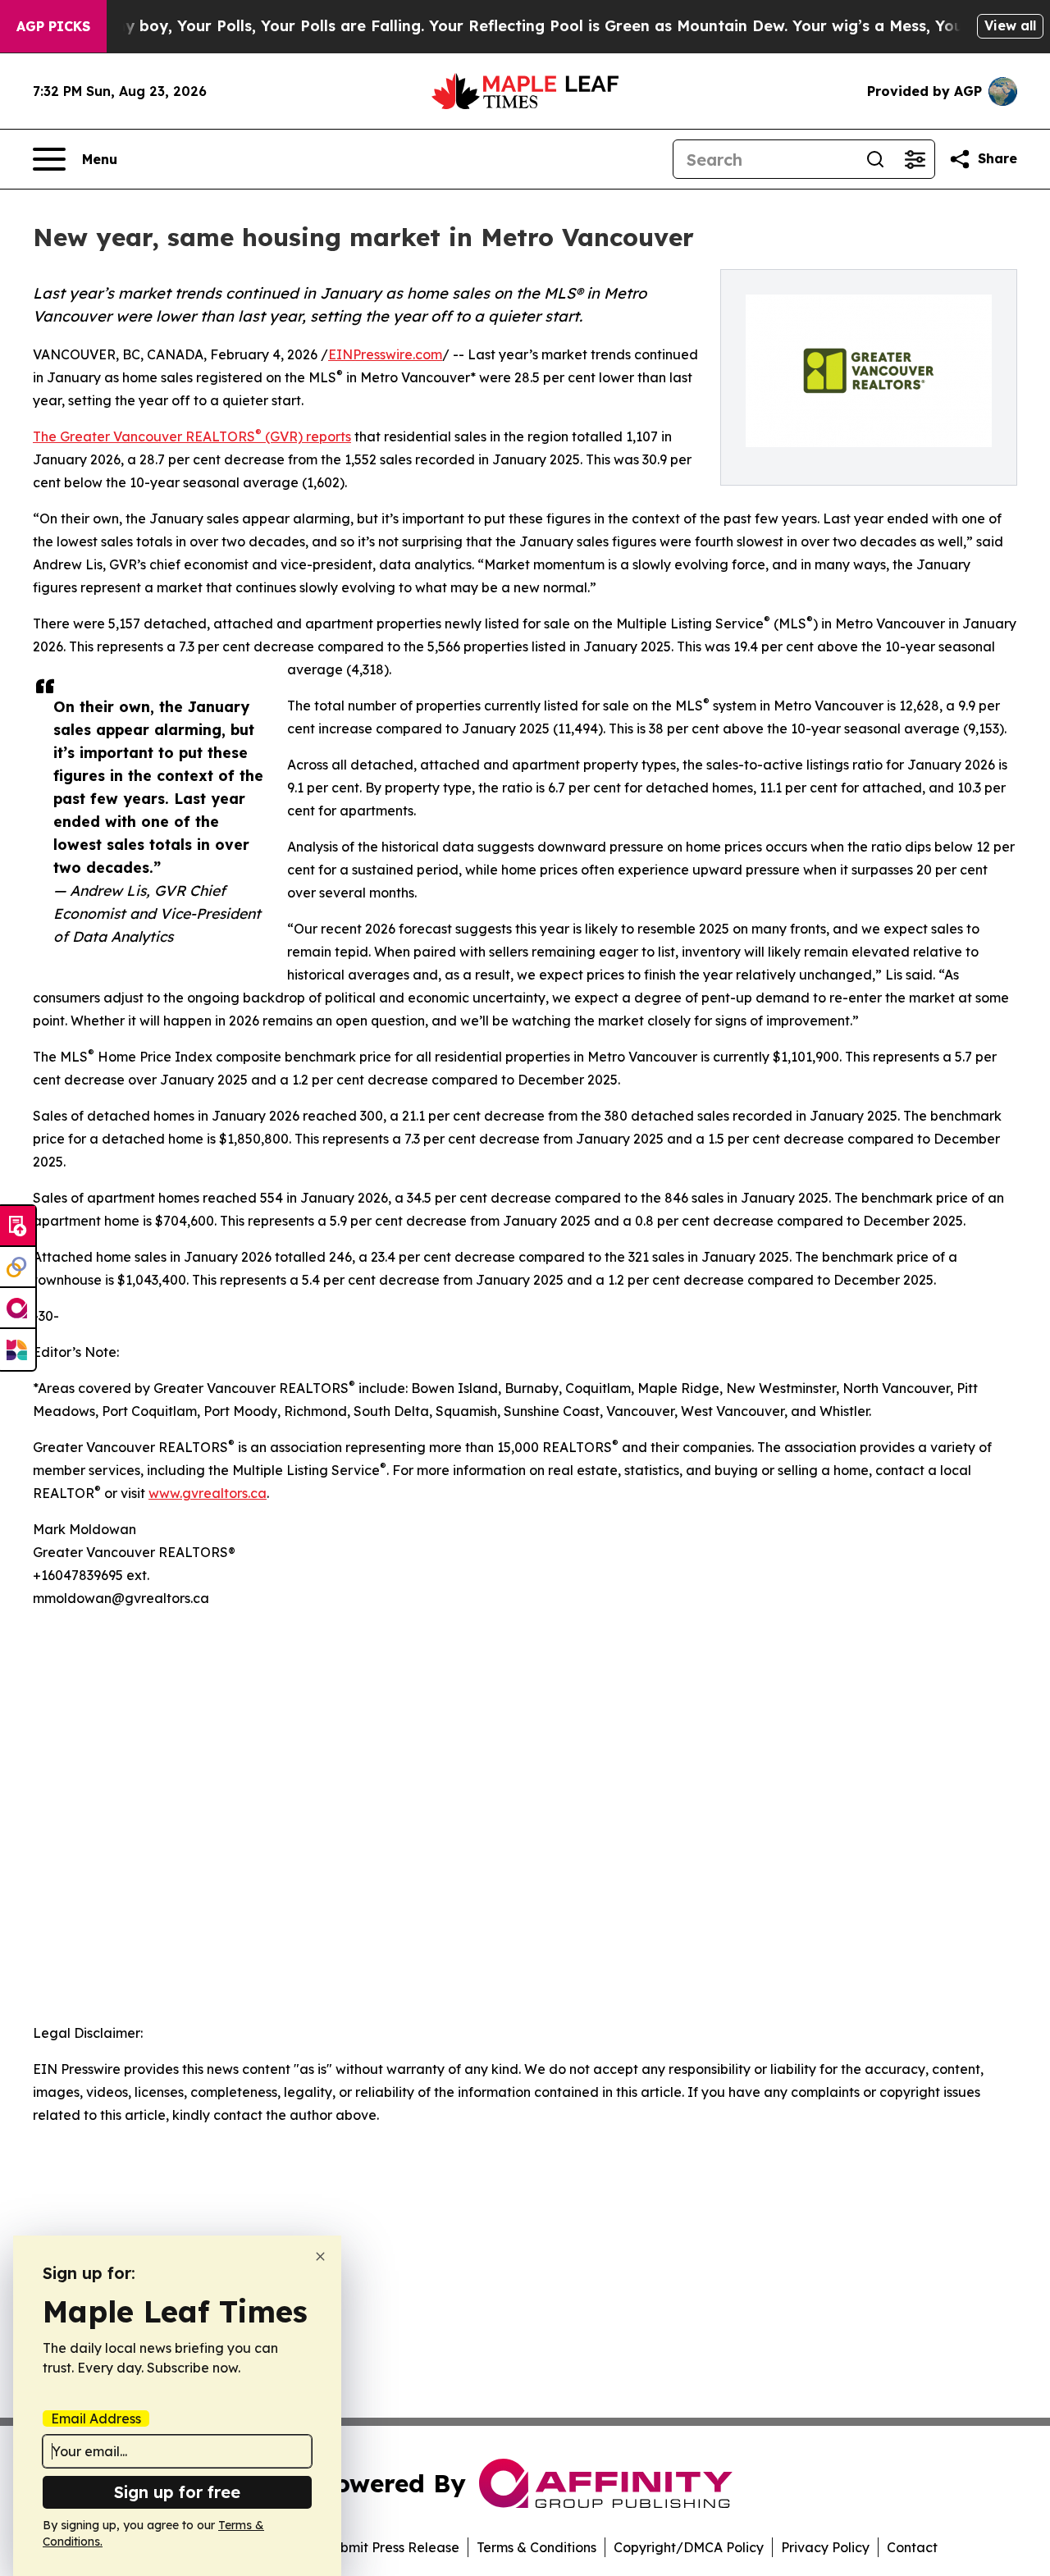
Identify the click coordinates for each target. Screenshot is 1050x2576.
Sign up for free (177, 2492)
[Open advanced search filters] (915, 159)
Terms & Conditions (536, 2547)
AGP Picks (53, 26)
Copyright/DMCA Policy (689, 2547)
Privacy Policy (825, 2547)
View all (1010, 25)
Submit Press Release (392, 2547)
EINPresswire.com (385, 354)
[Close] (320, 2256)
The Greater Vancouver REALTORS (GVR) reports (192, 436)
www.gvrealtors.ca (208, 1493)
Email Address (96, 2418)
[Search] (875, 159)
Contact (912, 2547)
